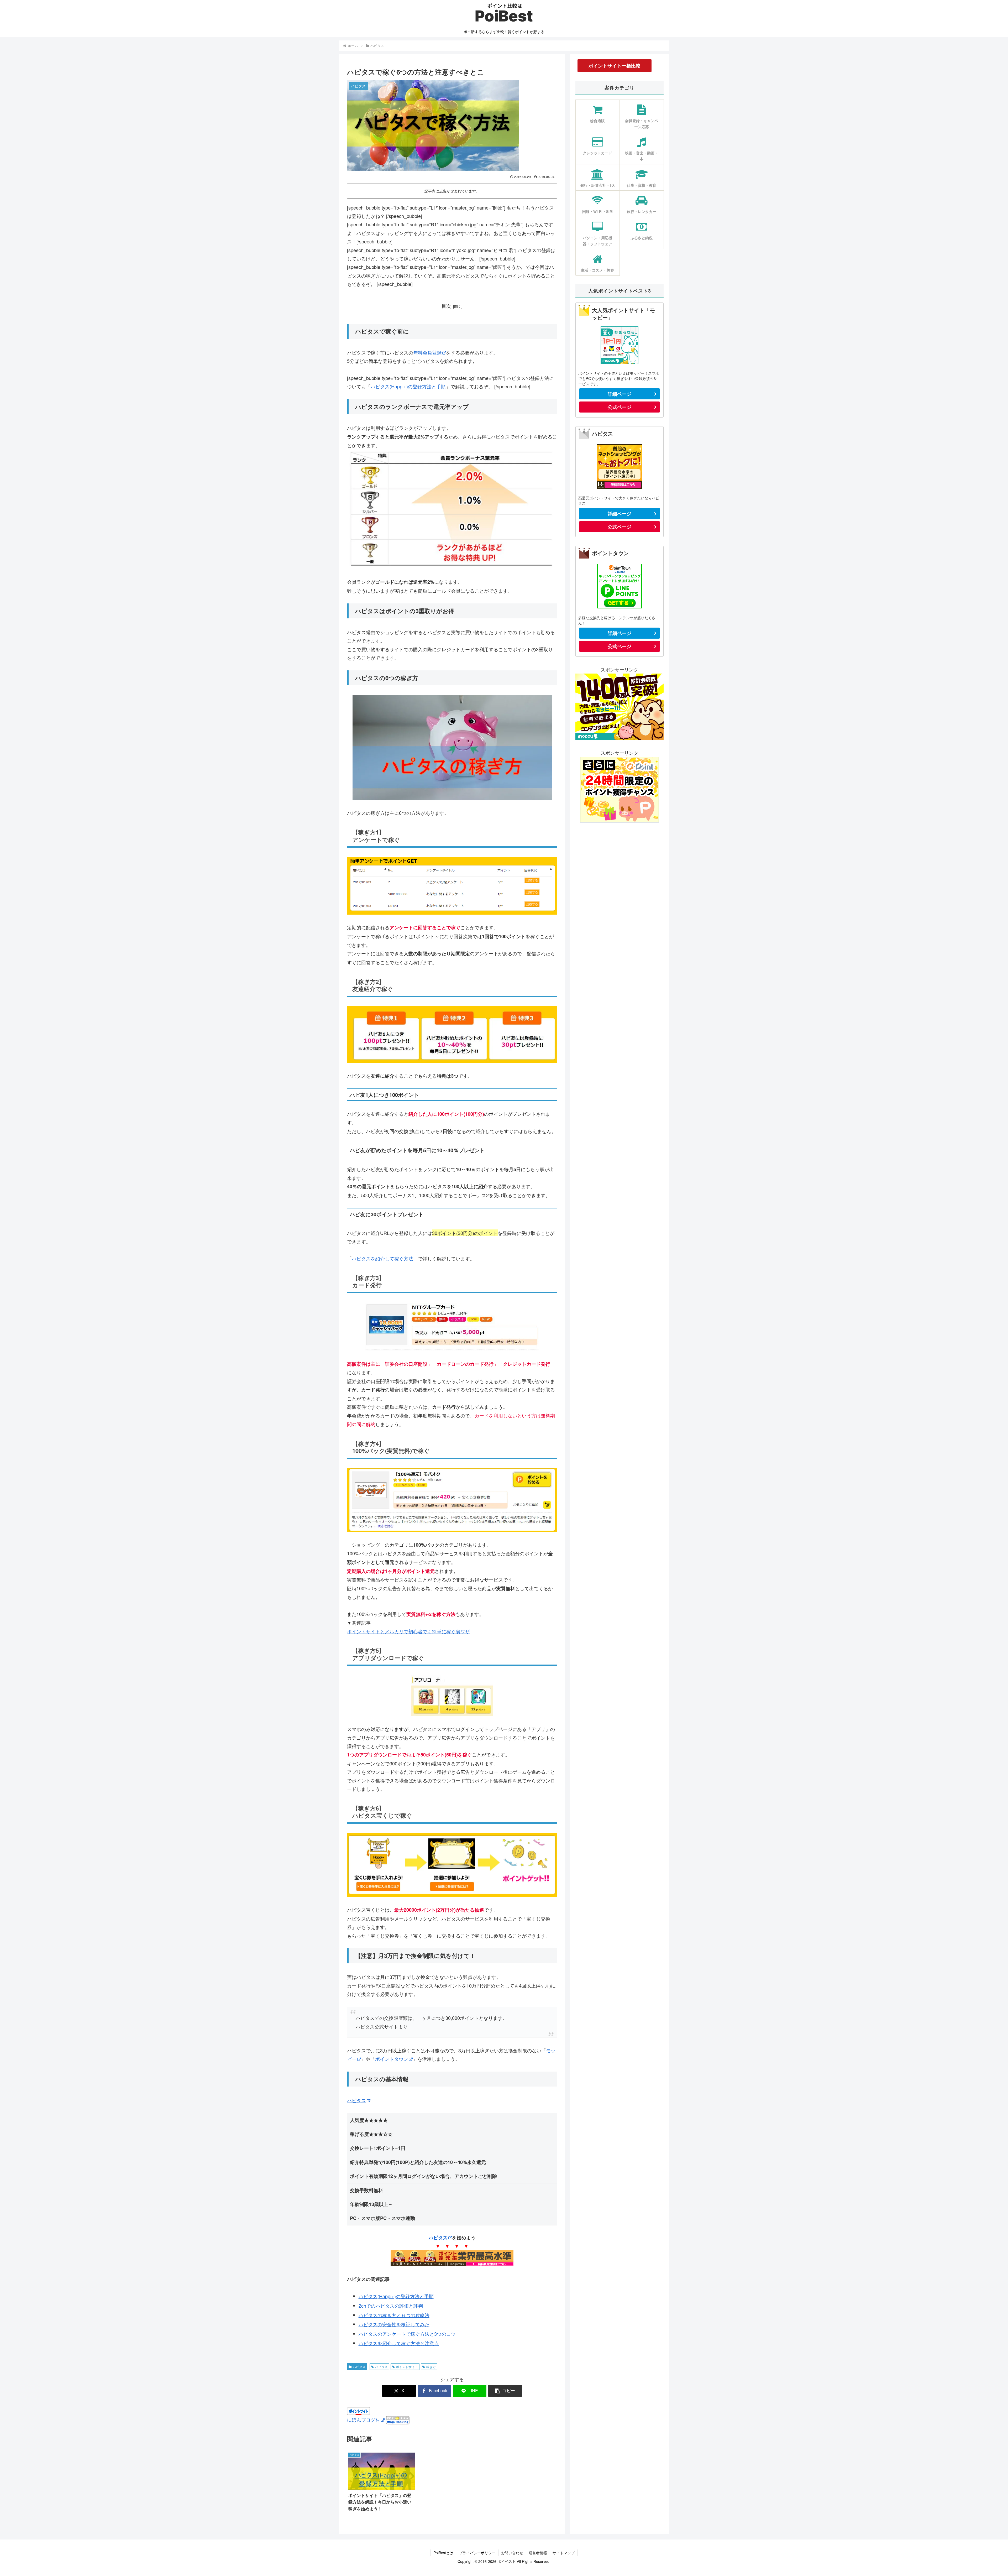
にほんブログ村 (364, 2419)
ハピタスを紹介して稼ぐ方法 (382, 1258)
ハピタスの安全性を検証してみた (394, 2324)
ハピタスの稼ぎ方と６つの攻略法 (394, 2315)
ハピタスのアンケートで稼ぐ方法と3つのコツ (407, 2334)
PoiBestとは (443, 2553)
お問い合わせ (512, 2553)
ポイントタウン (392, 2059)
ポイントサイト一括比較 (615, 66)
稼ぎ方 (431, 2367)
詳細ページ (619, 394)
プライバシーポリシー (477, 2553)
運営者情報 (538, 2553)
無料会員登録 (427, 352)
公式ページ (619, 407)
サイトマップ (564, 2553)
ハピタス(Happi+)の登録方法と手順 (408, 386)
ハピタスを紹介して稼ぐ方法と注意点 (399, 2343)
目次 (446, 306)
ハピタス (356, 2100)
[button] (505, 2391)
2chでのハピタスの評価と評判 (391, 2306)
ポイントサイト (407, 2367)
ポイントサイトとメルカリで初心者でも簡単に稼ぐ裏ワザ (408, 1631)
